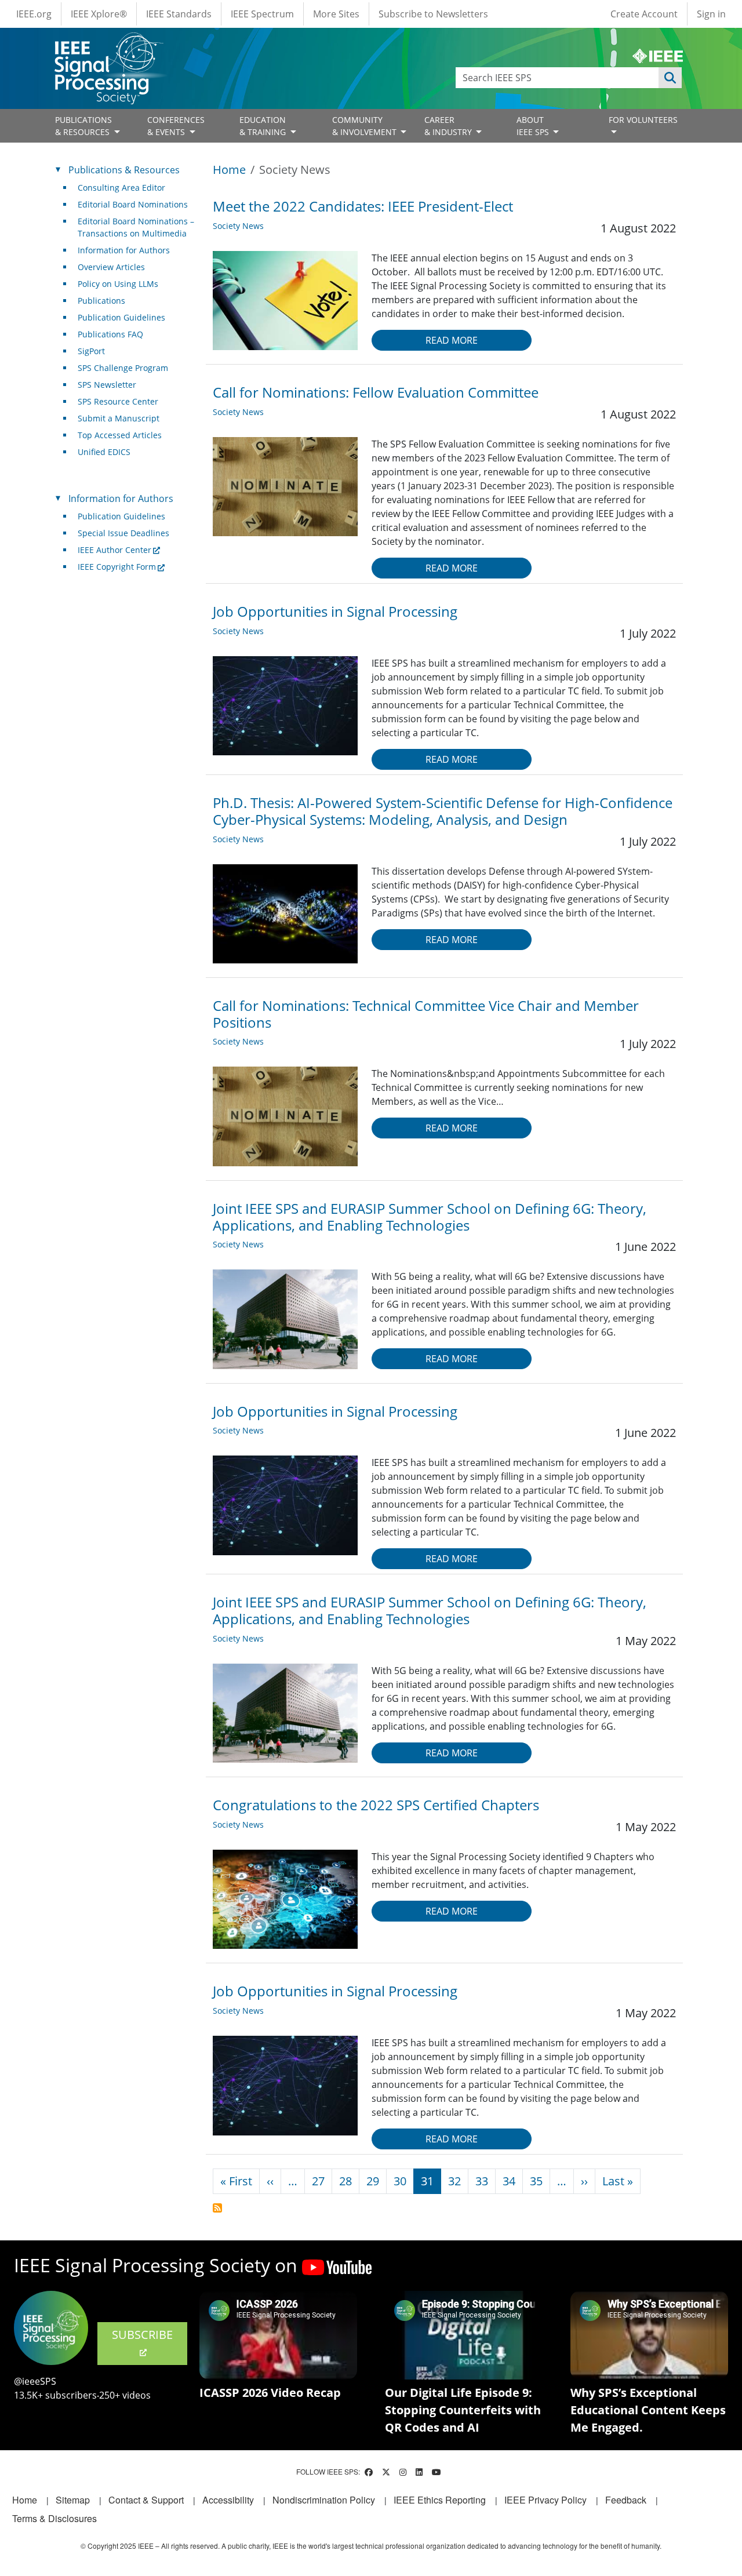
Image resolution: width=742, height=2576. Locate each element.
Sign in (711, 14)
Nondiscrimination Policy (324, 2500)
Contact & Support (146, 2500)
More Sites (336, 14)
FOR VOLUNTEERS (643, 120)
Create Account (644, 14)
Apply (670, 78)
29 (373, 2181)
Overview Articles (111, 267)
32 (454, 2181)
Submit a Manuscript (119, 418)
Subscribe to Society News (217, 2208)
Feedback (626, 2500)
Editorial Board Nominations (133, 204)
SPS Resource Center (118, 401)
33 (482, 2181)
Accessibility (228, 2500)
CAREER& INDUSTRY (449, 126)
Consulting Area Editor (121, 188)
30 (400, 2181)
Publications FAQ (110, 334)
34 (509, 2181)
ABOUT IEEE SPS (534, 126)
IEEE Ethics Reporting (440, 2500)
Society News (238, 226)
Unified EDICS (104, 452)
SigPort (91, 351)
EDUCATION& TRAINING (264, 126)
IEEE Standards (179, 14)
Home (229, 170)
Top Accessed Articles (120, 435)
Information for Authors (124, 250)
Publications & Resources (124, 170)
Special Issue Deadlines (123, 533)
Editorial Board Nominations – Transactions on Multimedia (136, 227)
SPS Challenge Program (123, 368)
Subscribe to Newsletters (433, 14)
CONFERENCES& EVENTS (176, 126)
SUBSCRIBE (142, 2335)
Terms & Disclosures (54, 2518)
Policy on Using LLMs (118, 284)
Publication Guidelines (121, 317)
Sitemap (73, 2500)
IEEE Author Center (114, 550)
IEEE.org (34, 14)
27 (318, 2181)
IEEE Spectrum (262, 14)
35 (536, 2181)
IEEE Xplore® (99, 14)
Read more (452, 340)
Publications (101, 301)
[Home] (108, 43)
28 (345, 2181)
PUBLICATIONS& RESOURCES (83, 126)
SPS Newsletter (107, 385)
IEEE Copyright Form (117, 567)
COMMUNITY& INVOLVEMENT (365, 126)
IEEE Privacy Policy (545, 2500)
